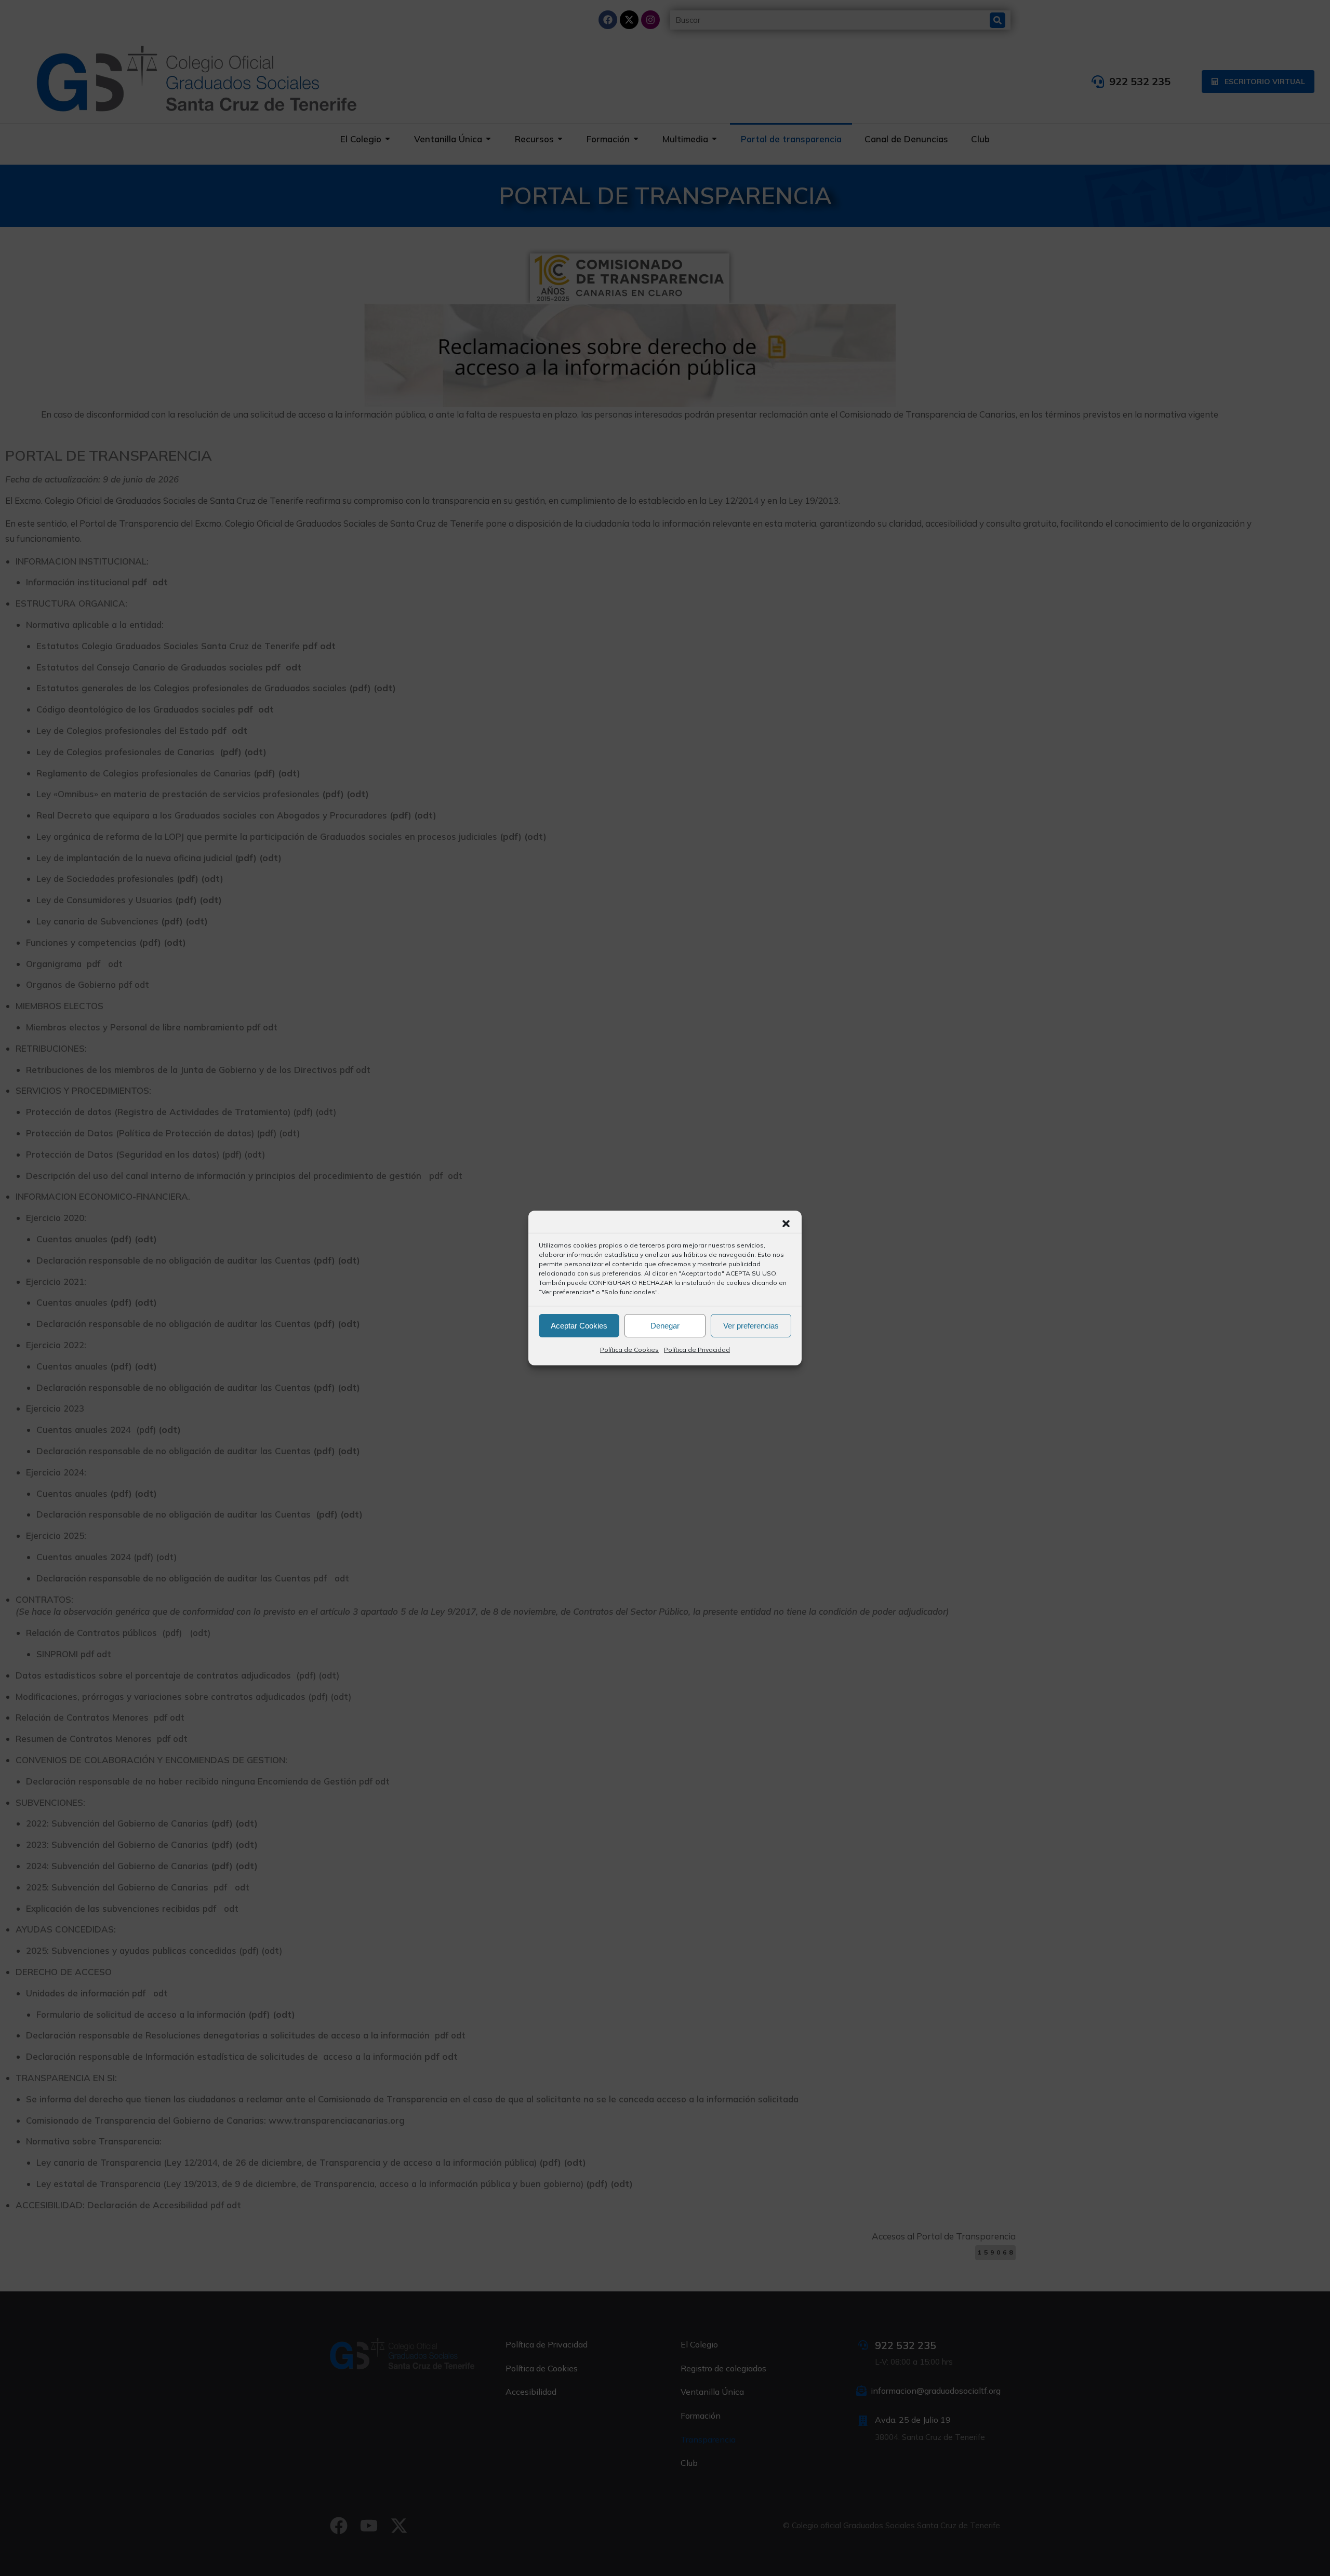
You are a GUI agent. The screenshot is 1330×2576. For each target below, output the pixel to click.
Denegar (665, 1326)
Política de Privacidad (697, 1350)
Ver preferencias (751, 1326)
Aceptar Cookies (579, 1326)
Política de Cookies (629, 1350)
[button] (786, 1224)
